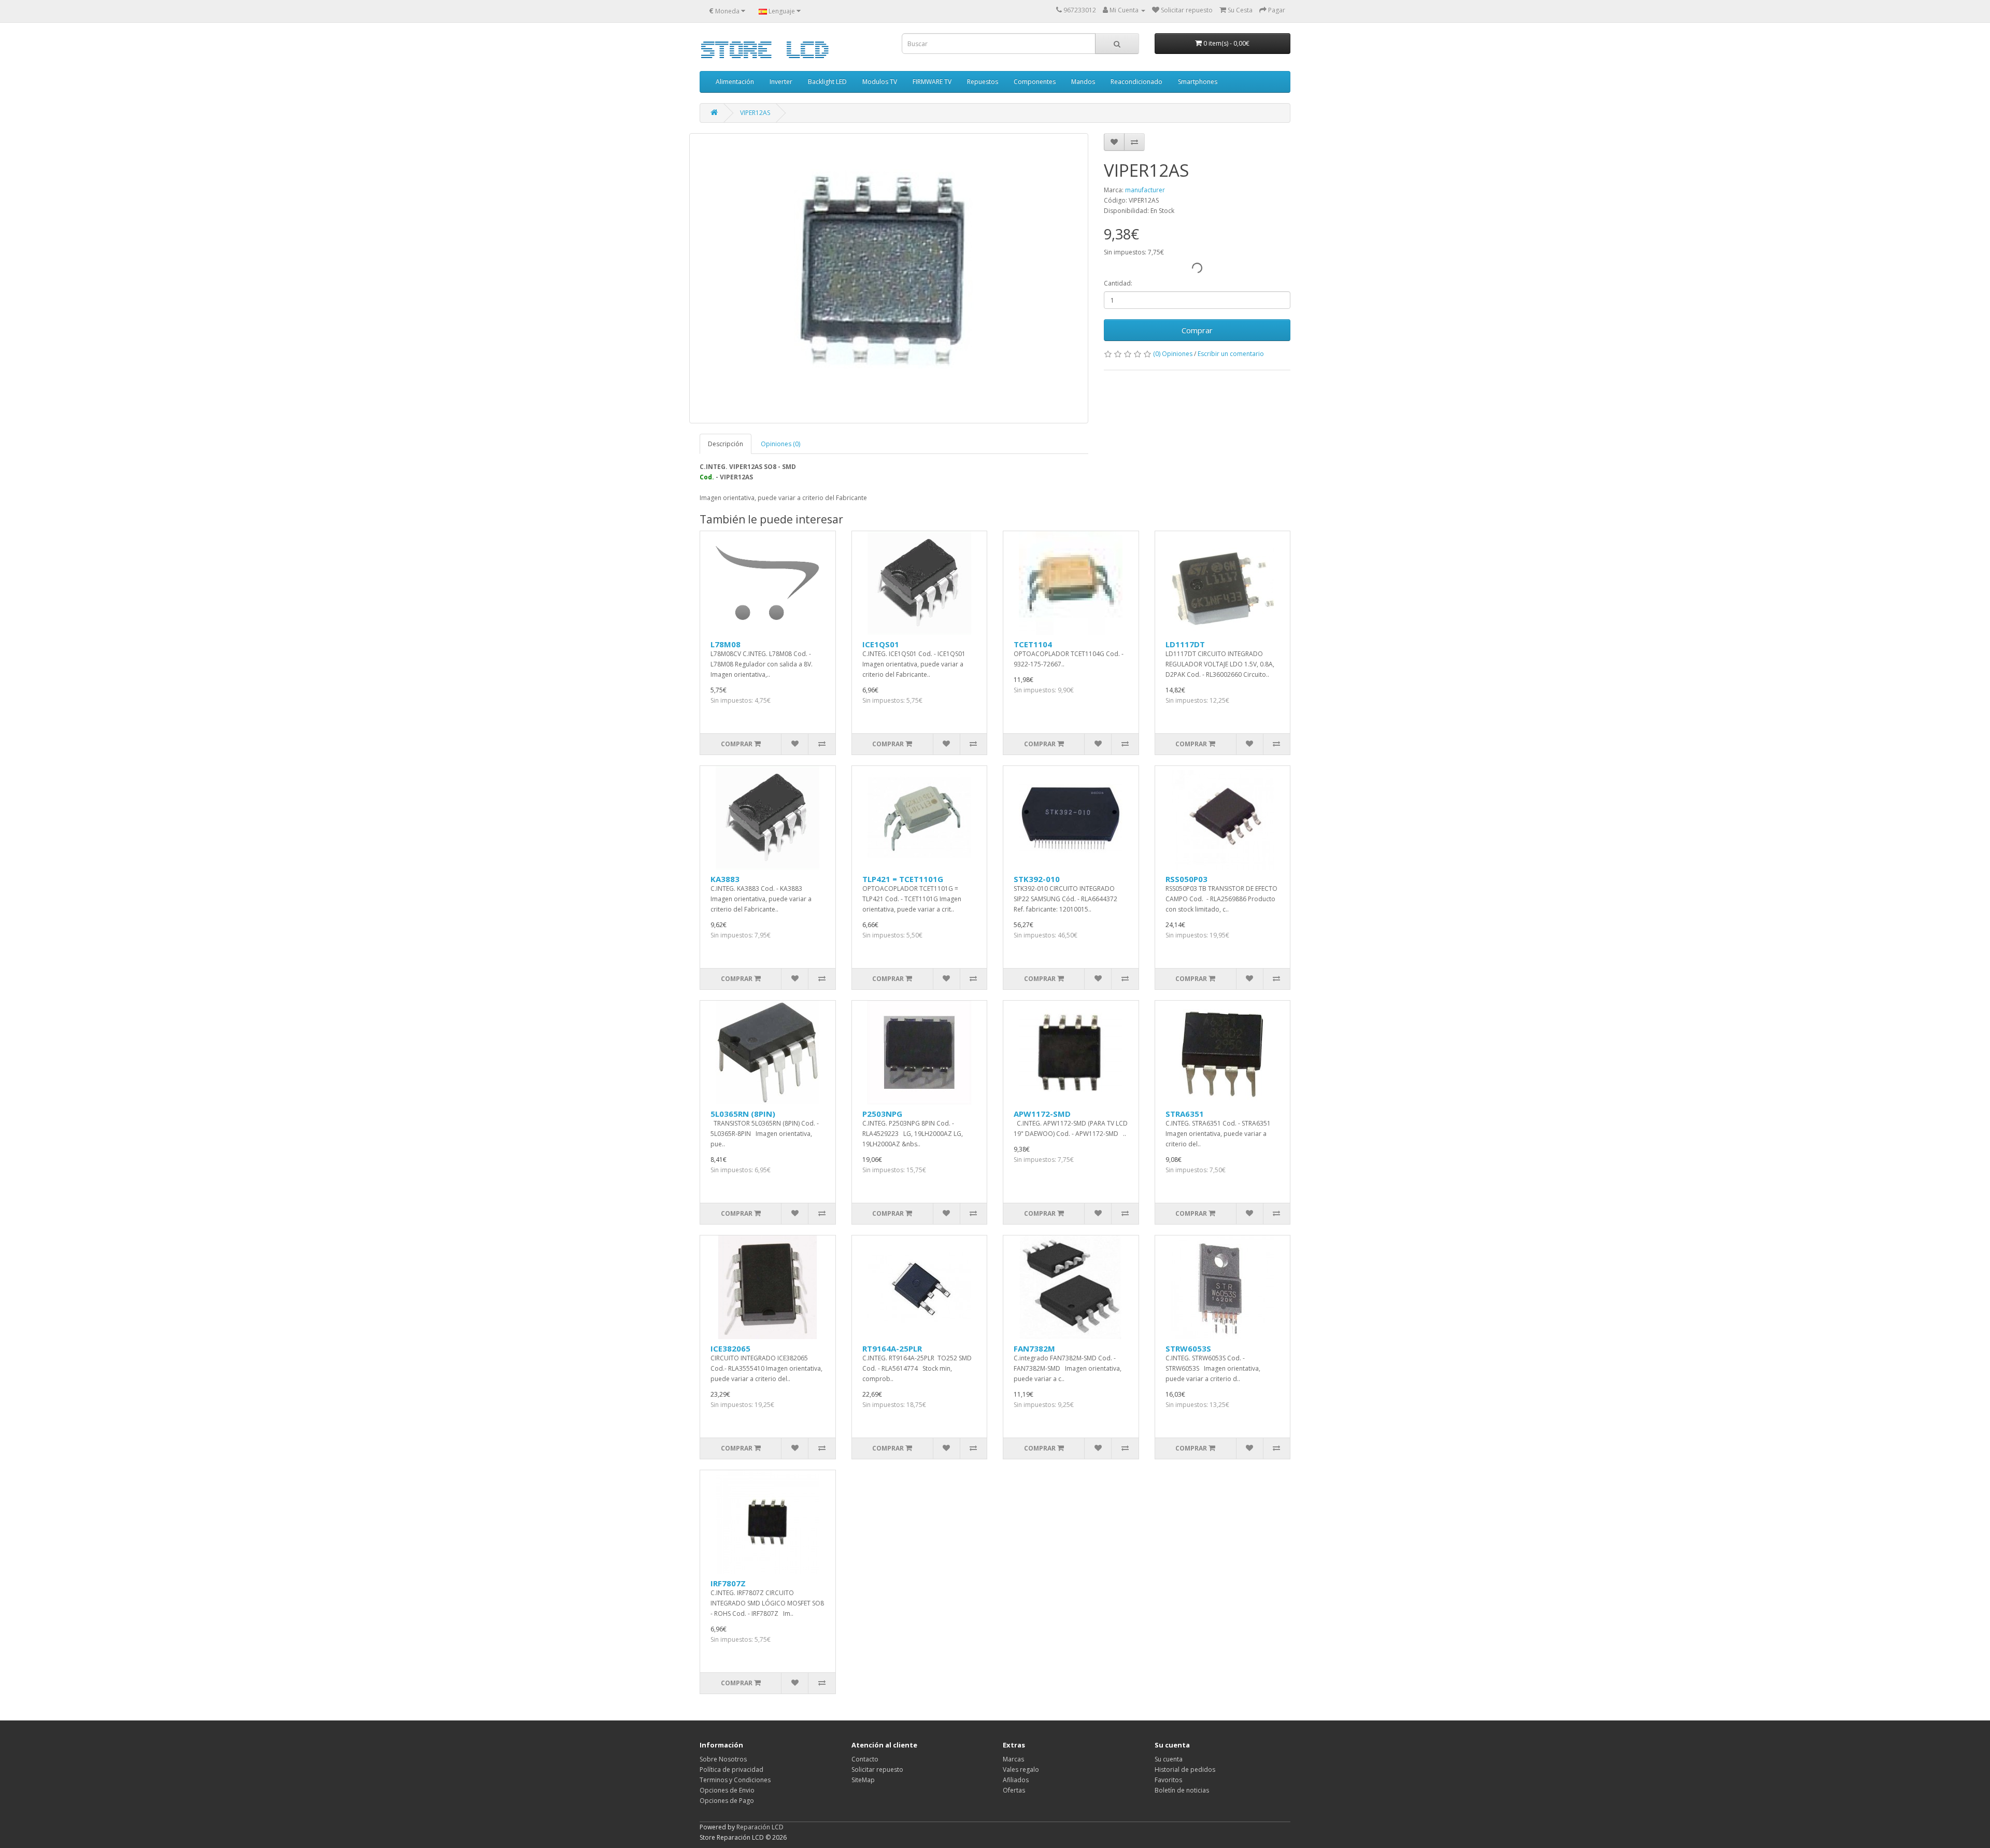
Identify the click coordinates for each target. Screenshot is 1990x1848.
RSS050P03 (1186, 879)
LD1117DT (1185, 644)
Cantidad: (1118, 283)
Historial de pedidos (1185, 1769)
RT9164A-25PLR (892, 1348)
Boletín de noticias (1182, 1790)
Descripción (726, 444)
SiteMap (863, 1780)
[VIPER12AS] (889, 278)
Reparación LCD (760, 1827)
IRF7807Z (728, 1583)
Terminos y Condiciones (735, 1780)
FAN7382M (1034, 1348)
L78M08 (726, 644)
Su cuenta (1169, 1759)
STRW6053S (1188, 1348)
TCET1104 (1033, 644)
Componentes (1035, 82)
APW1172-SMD (1042, 1114)
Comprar (1197, 330)
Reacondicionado (1136, 82)
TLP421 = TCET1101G (903, 879)
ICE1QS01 (881, 644)
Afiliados (1016, 1780)
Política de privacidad (731, 1769)
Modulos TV (880, 82)
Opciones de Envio (727, 1790)
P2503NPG (882, 1114)
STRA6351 (1185, 1114)
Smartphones (1198, 82)
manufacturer (1145, 190)
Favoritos (1168, 1780)
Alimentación (735, 82)
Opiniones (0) (780, 444)
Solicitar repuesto (877, 1769)
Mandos (1083, 82)
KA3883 (725, 879)
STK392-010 (1037, 879)
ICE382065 (730, 1348)
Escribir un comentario (1231, 354)
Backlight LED (827, 82)
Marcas (1013, 1759)
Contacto (865, 1759)
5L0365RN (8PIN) (743, 1114)
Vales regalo (1021, 1769)
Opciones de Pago (727, 1801)
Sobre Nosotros (723, 1759)
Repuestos (983, 82)
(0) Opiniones (1173, 354)
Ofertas (1014, 1790)
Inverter (781, 82)
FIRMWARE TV (932, 82)
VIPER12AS (755, 113)
